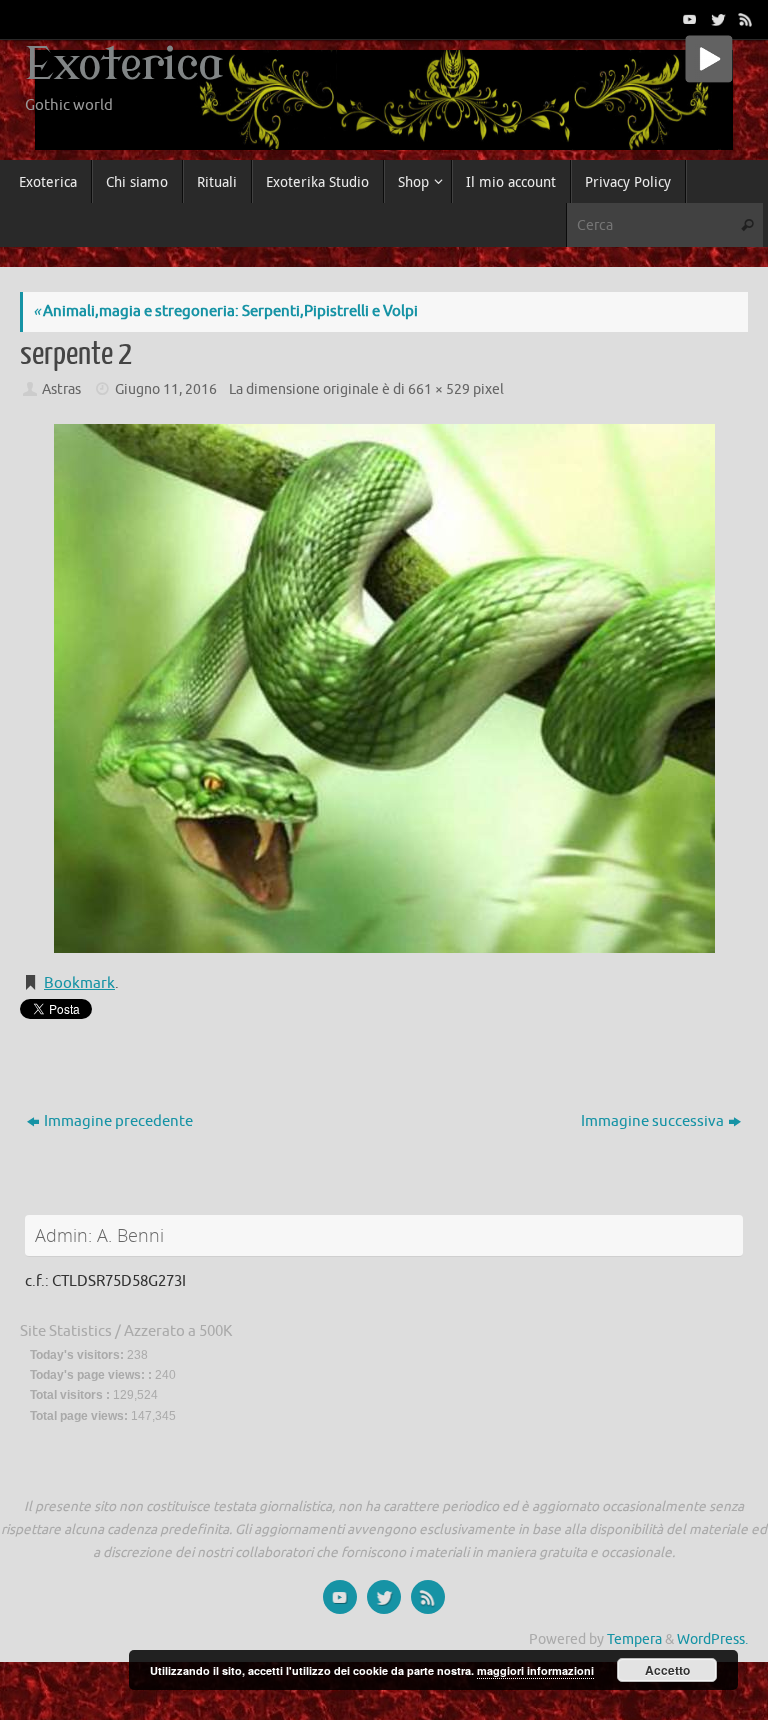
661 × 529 (439, 389)
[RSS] (744, 19)
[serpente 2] (384, 688)
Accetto (667, 1670)
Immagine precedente (118, 1121)
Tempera (634, 1639)
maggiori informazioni (535, 1670)
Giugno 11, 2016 (166, 389)
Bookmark (79, 983)
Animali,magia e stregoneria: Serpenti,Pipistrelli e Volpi (225, 311)
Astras (61, 389)
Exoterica (124, 65)
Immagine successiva (652, 1121)
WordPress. (712, 1639)
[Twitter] (716, 19)
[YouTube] (688, 19)
